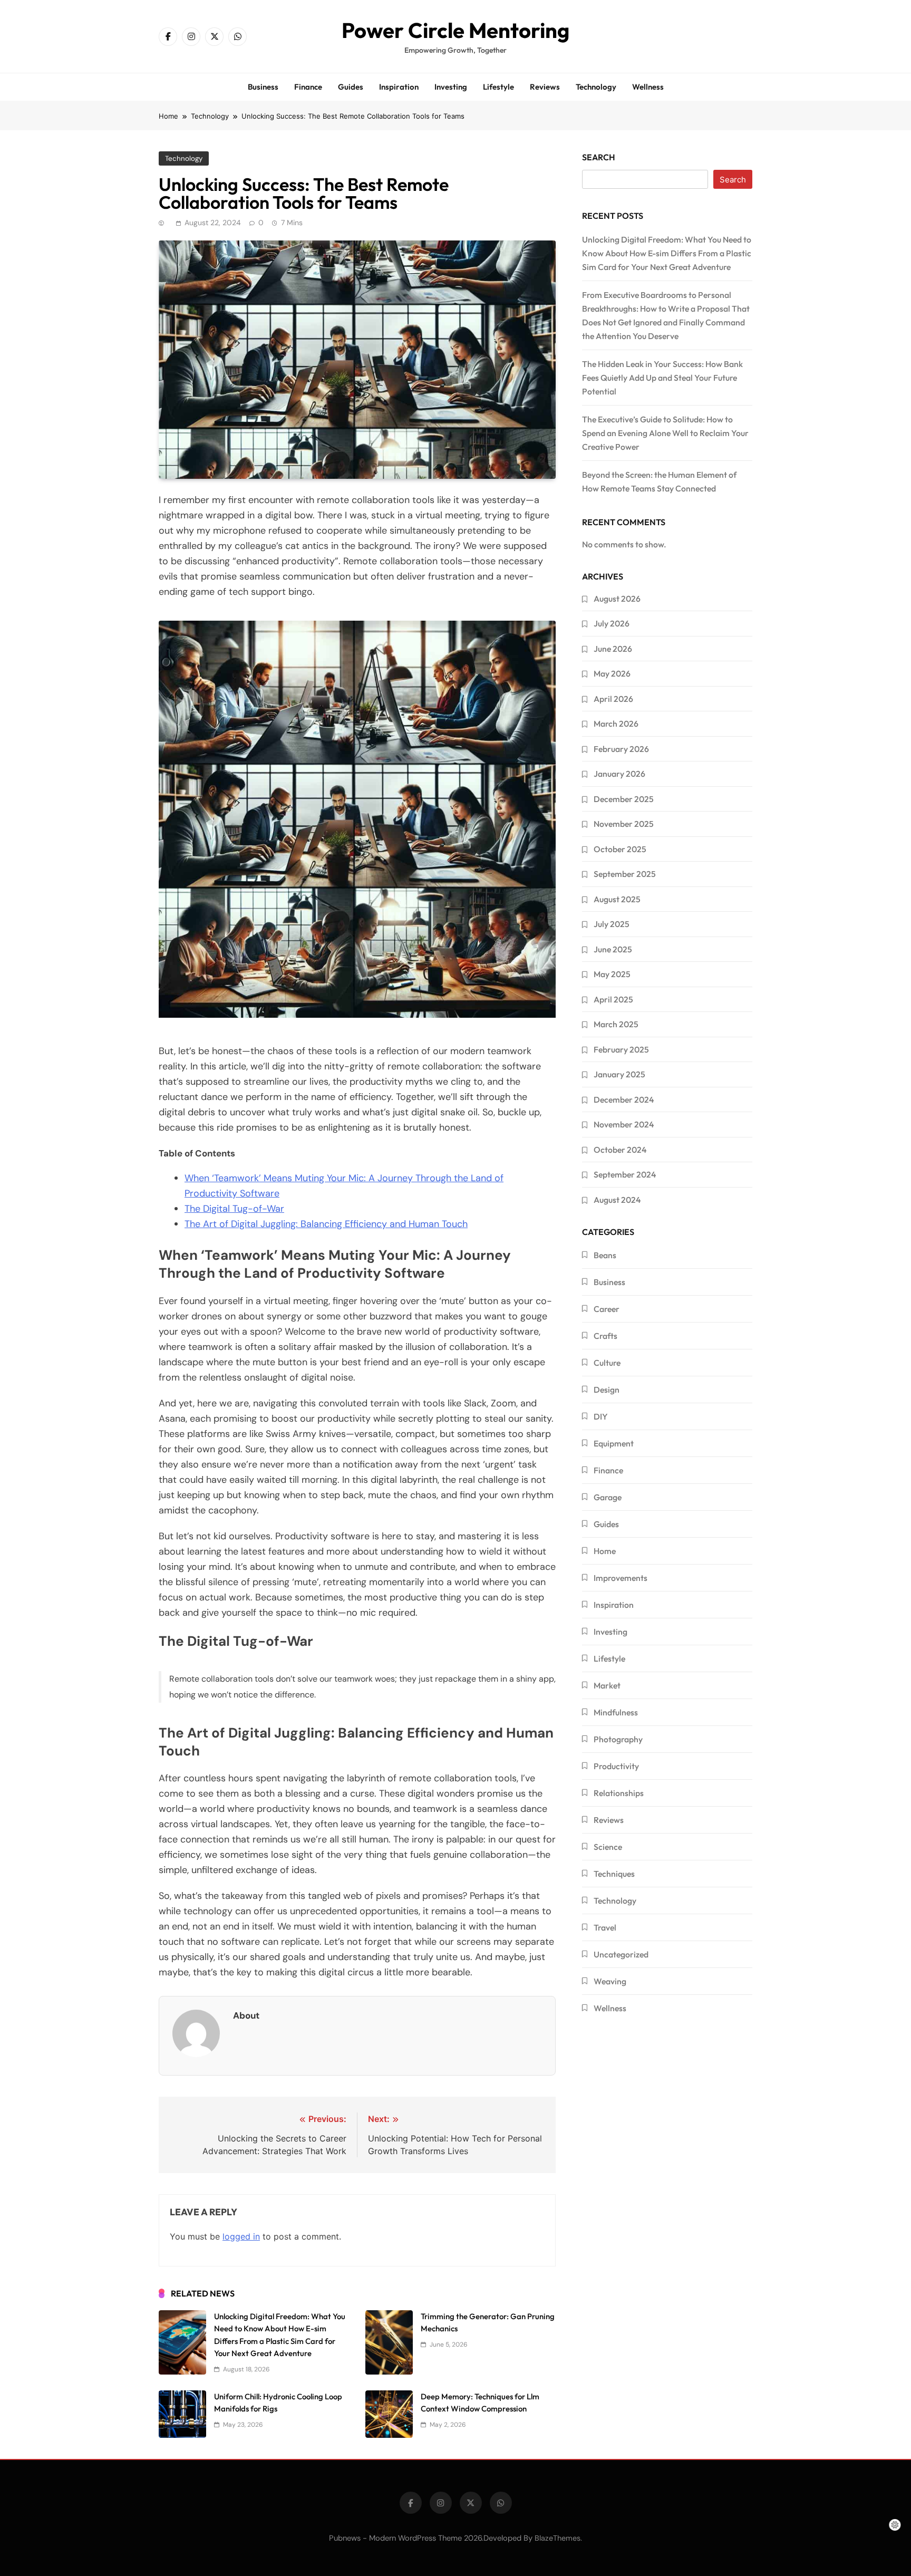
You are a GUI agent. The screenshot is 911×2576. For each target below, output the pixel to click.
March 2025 (616, 1024)
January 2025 (619, 1074)
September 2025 (625, 874)
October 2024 (620, 1150)
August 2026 (617, 599)
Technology (596, 87)
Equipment (614, 1443)
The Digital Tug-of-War (234, 1209)
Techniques (614, 1874)
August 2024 (617, 1200)
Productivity (616, 1766)
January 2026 (619, 774)
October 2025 (620, 849)
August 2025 (617, 899)
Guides (351, 87)
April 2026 (613, 699)
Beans (605, 1255)
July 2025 (612, 924)
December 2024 (624, 1099)
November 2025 (624, 824)
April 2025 (613, 999)
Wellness (648, 87)
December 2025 (624, 799)
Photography (618, 1739)
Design (607, 1390)
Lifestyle (498, 87)
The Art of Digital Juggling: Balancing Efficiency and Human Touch (326, 1224)
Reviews (545, 87)
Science (608, 1847)
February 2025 (621, 1049)
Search (599, 157)
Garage (608, 1497)
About (246, 2015)
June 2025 (613, 949)
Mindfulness (616, 1712)
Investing (451, 87)
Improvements (621, 1578)
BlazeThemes (558, 2538)
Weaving (610, 1981)
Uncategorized (621, 1954)
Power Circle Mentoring (455, 30)
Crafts (605, 1336)
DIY (601, 1416)
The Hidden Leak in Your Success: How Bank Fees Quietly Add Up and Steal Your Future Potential (662, 378)
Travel (605, 1927)
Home (605, 1551)
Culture (607, 1363)
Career (607, 1309)
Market (607, 1685)
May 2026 (612, 673)
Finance (308, 87)
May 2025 (612, 974)
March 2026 (616, 723)
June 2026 (613, 649)
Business (263, 87)
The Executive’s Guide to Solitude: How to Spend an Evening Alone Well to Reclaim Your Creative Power (665, 433)
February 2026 (621, 749)
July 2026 (612, 623)
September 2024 (625, 1174)
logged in (241, 2236)
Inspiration (399, 87)
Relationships (619, 1793)
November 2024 (624, 1124)
